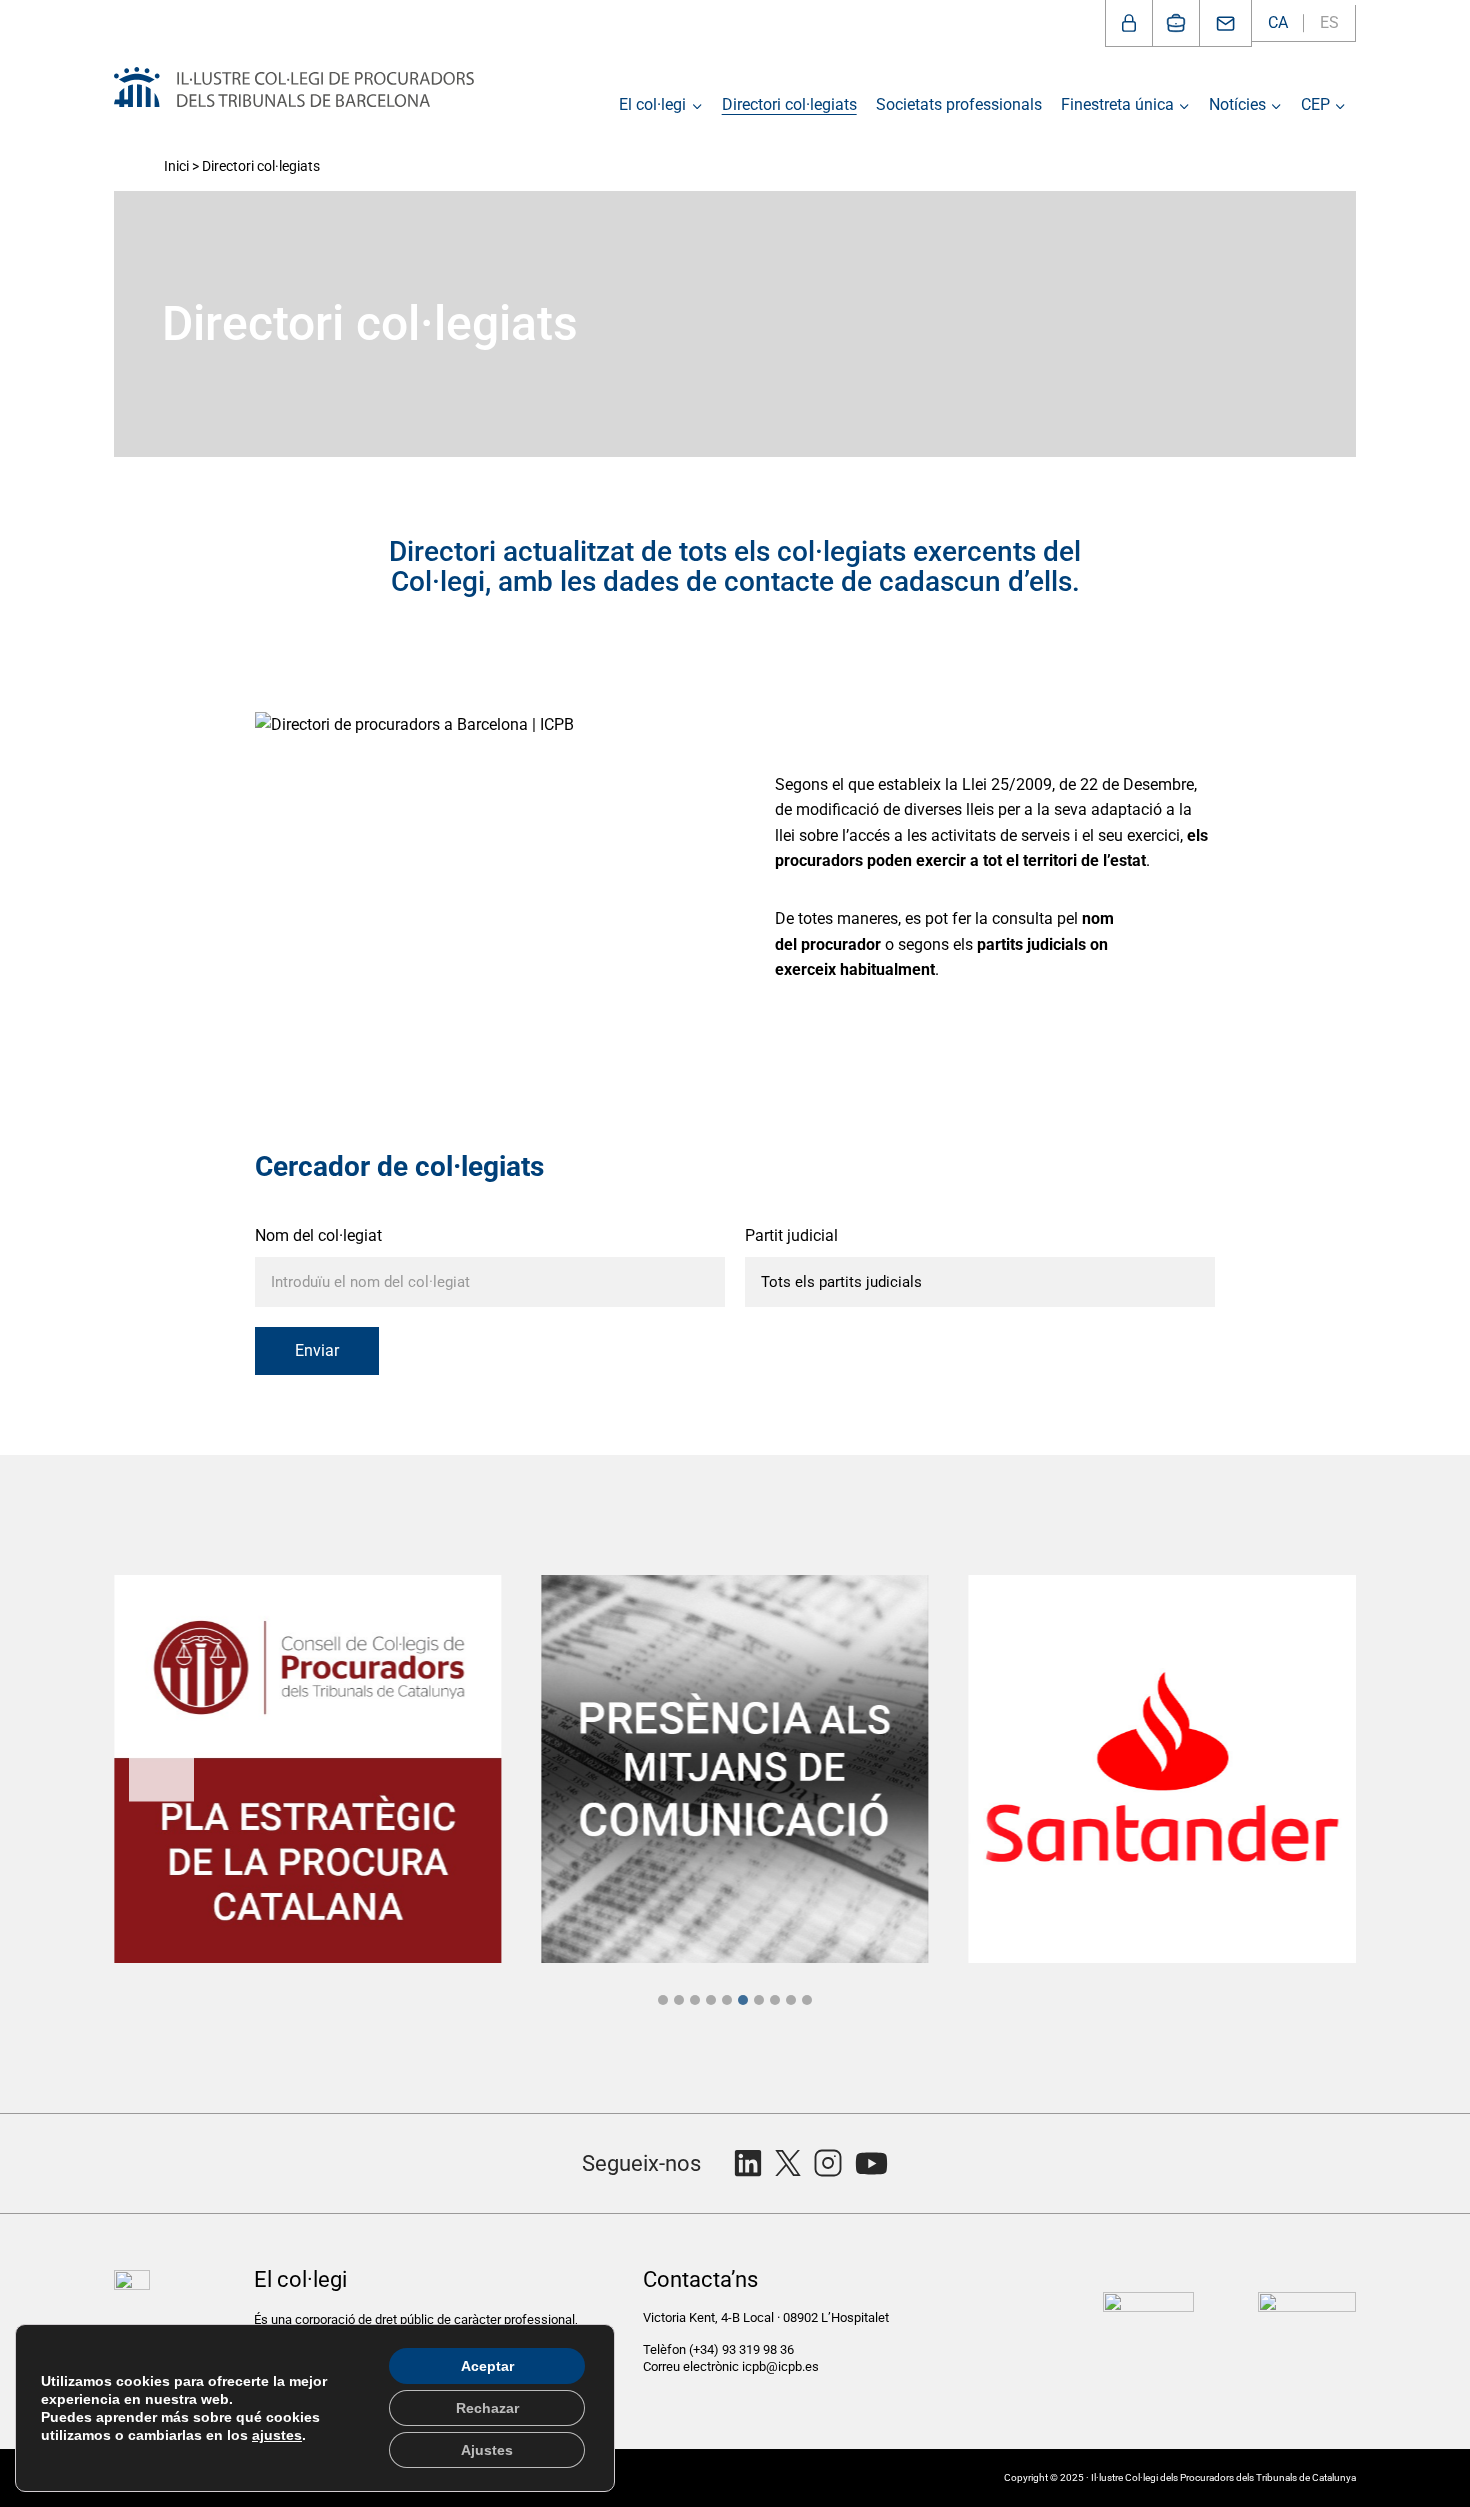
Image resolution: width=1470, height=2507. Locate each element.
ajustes (277, 2435)
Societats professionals (959, 104)
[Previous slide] (161, 1768)
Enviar (317, 1350)
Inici (176, 166)
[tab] (663, 2000)
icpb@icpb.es (780, 2366)
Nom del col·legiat (318, 1235)
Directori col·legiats (789, 104)
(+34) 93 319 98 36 (743, 2349)
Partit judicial (791, 1235)
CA (1278, 22)
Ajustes (487, 2450)
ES (1329, 22)
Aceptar (487, 2366)
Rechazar (487, 2408)
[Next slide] (1308, 1768)
